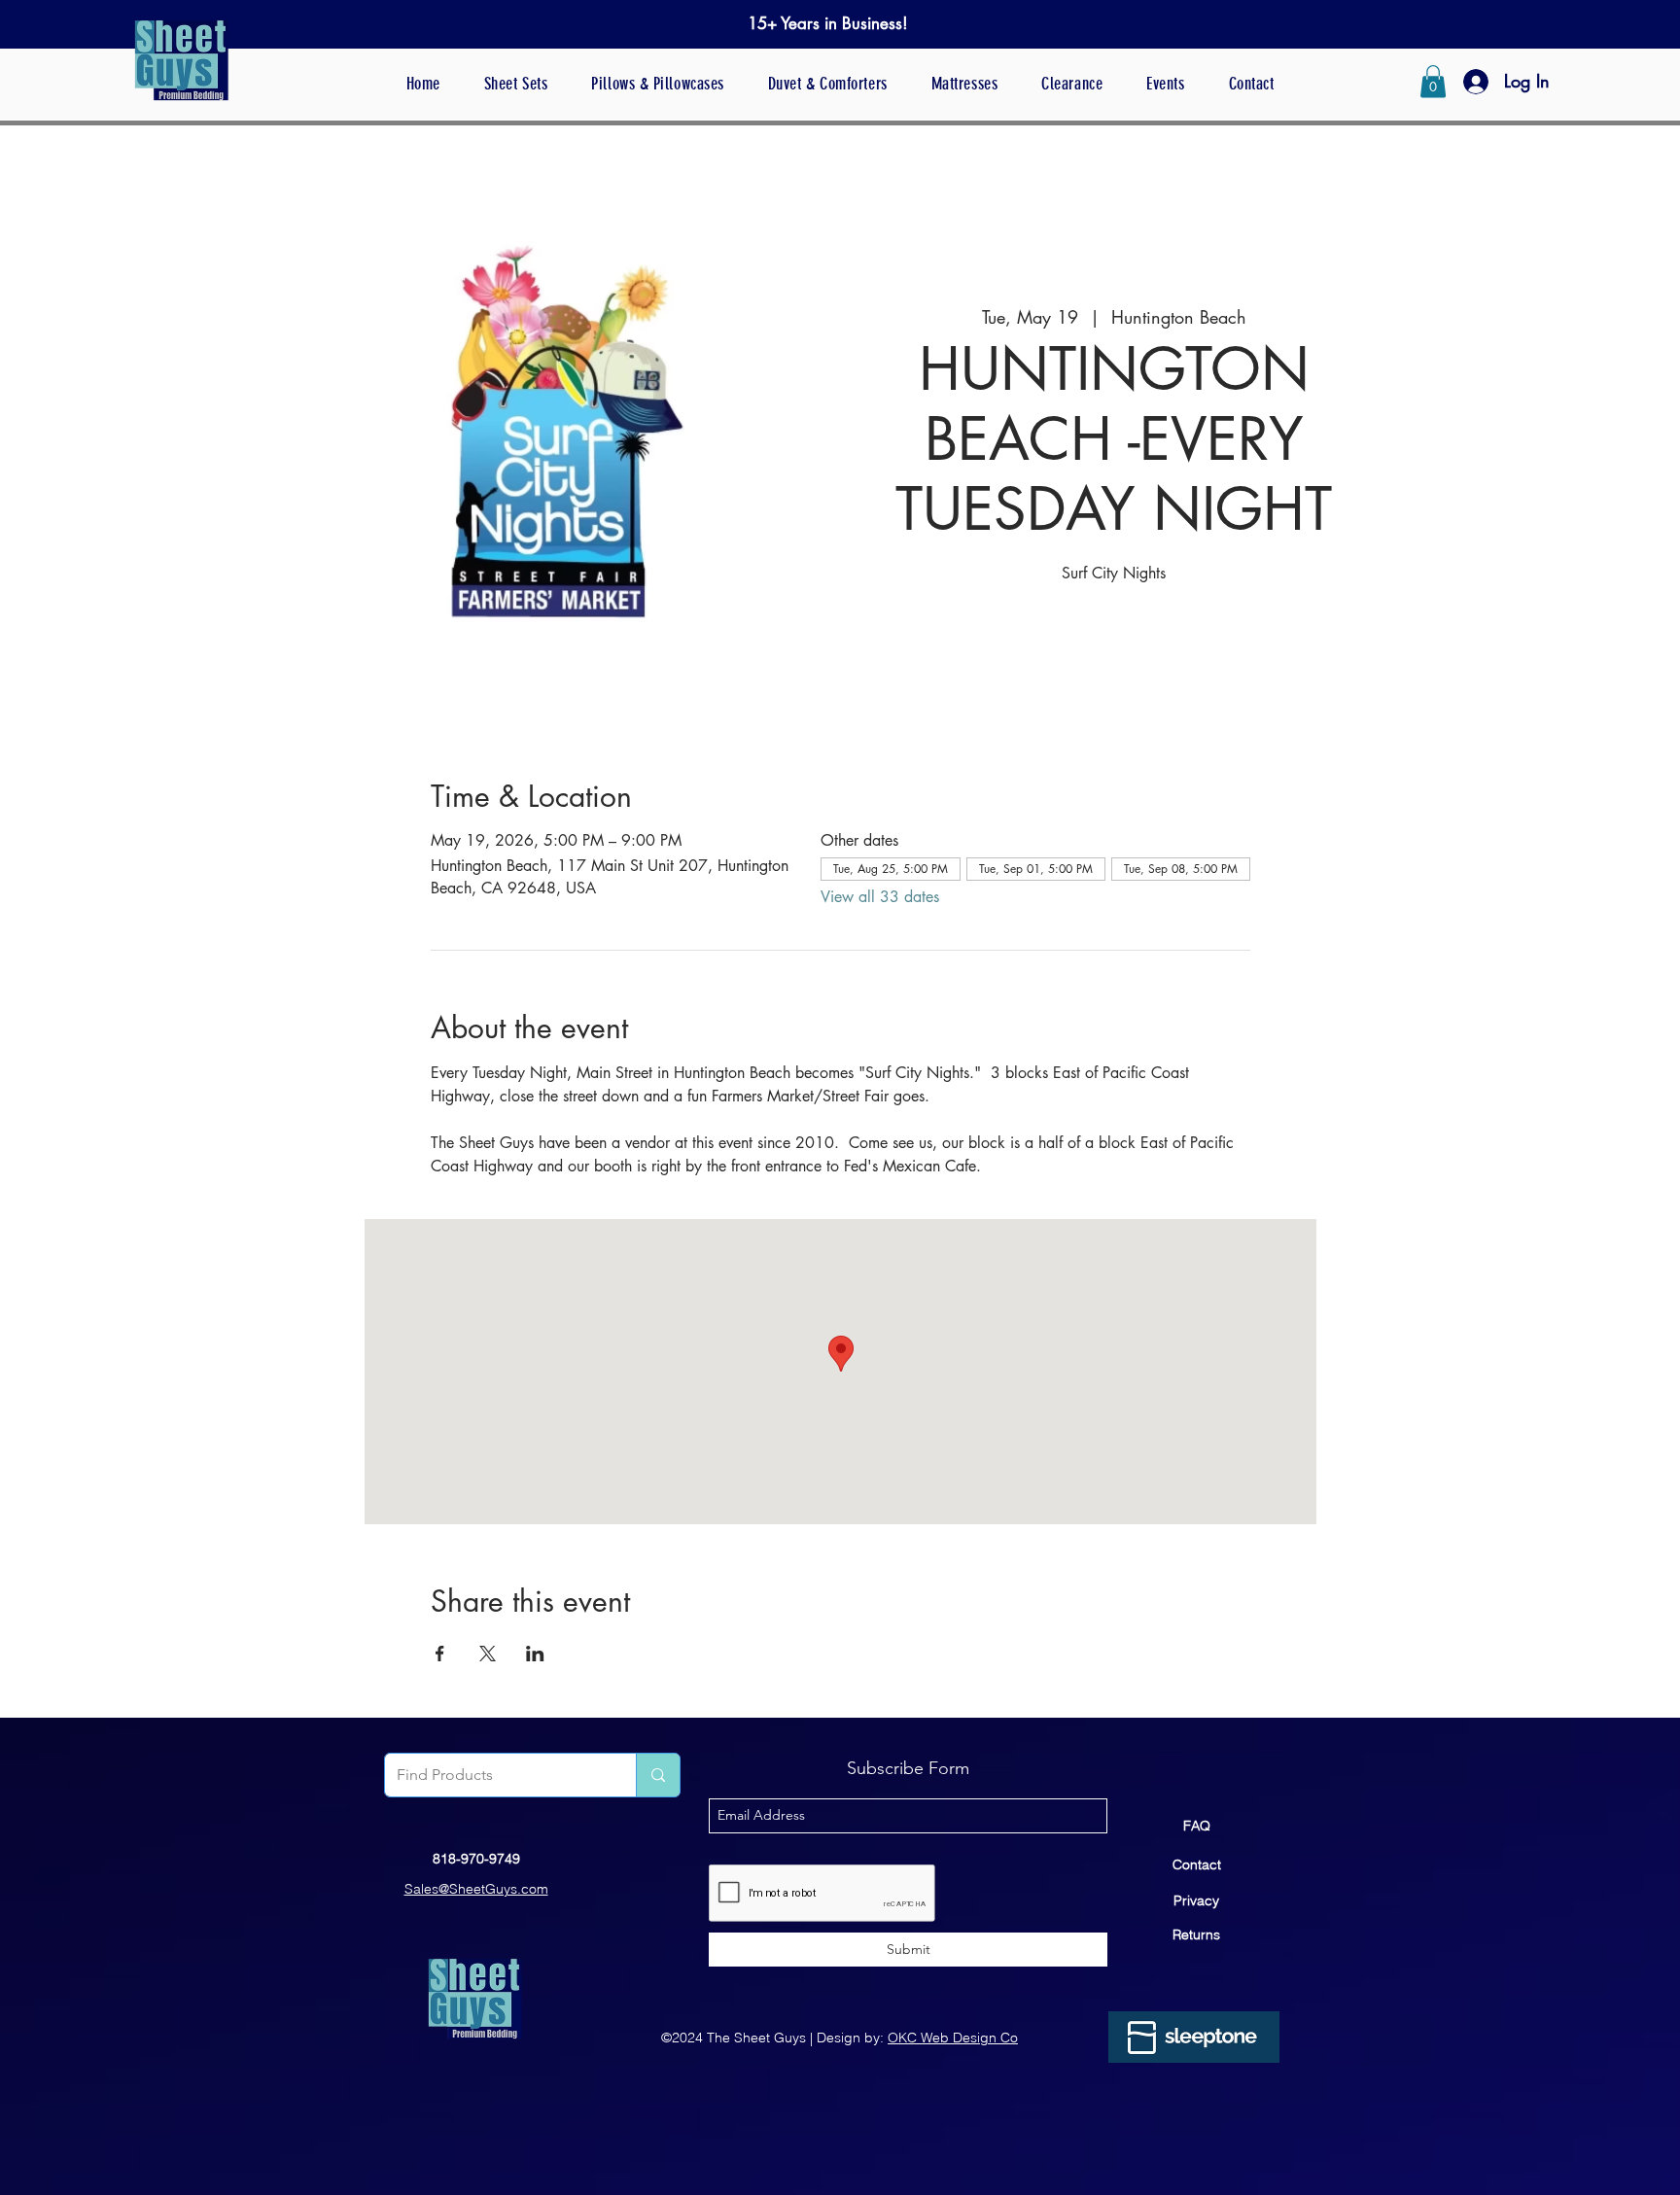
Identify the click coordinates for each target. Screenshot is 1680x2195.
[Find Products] (658, 1775)
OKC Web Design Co (953, 2038)
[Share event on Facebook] (440, 1654)
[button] (1433, 81)
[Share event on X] (488, 1654)
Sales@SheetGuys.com (476, 1889)
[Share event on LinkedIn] (535, 1654)
